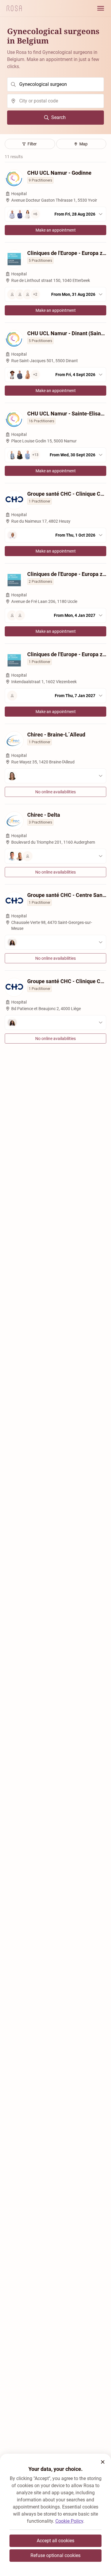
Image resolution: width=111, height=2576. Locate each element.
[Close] (103, 2462)
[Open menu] (101, 8)
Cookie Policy (69, 2521)
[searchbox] (55, 84)
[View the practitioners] (55, 776)
